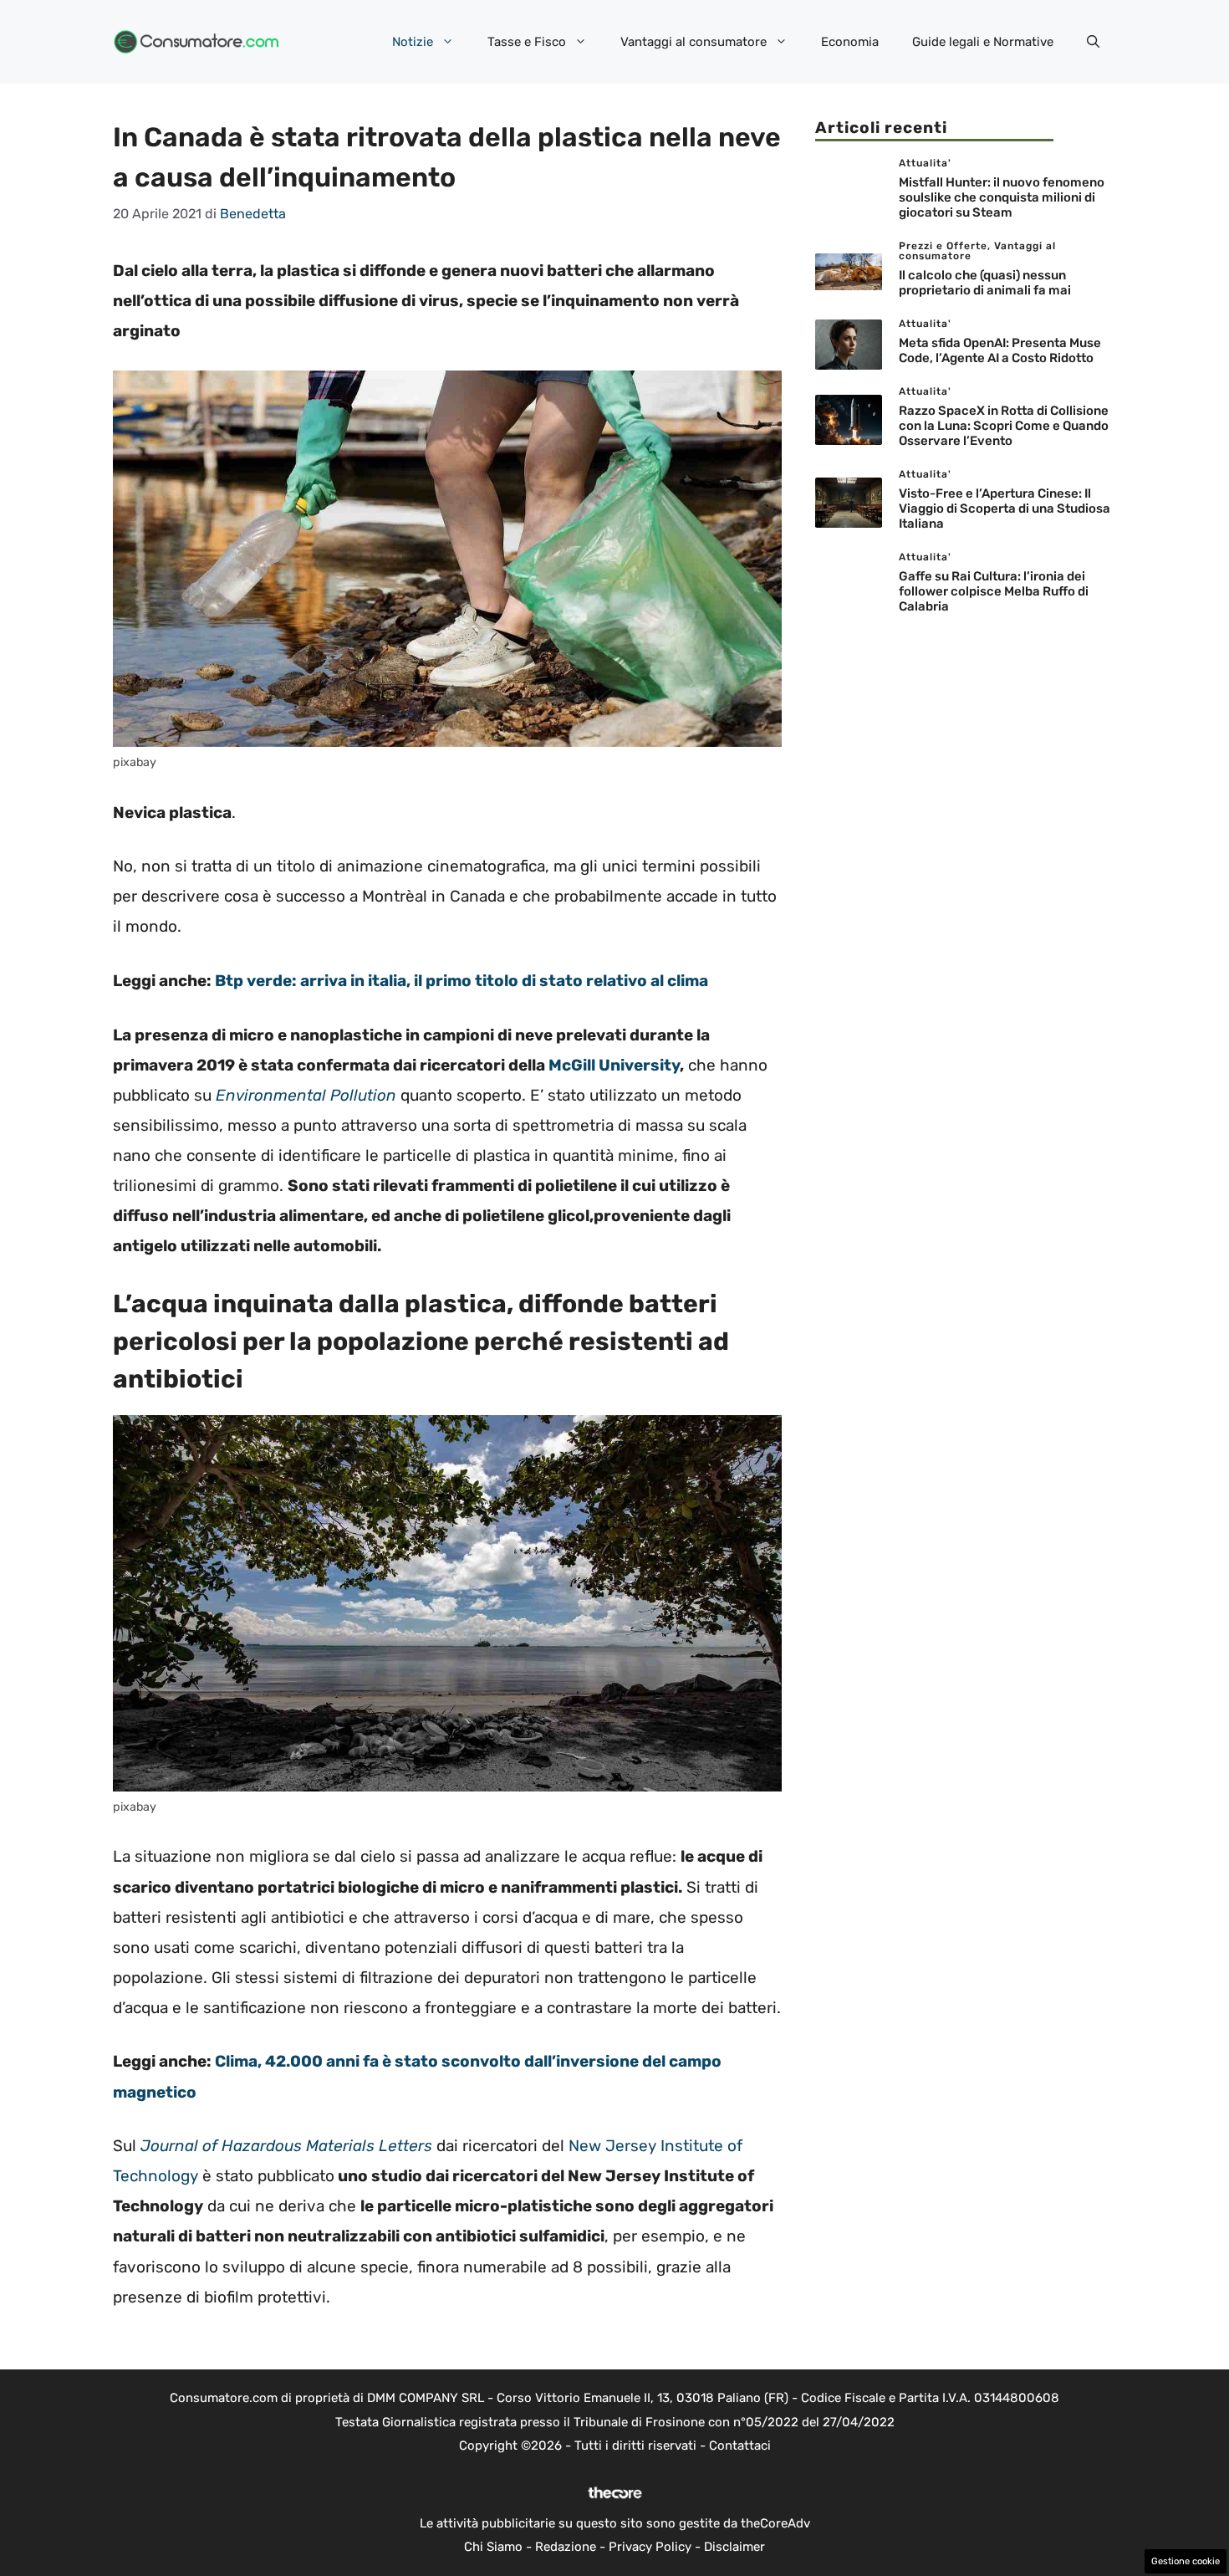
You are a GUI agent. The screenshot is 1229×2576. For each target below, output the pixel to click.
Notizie (413, 42)
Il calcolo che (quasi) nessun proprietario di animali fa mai (985, 284)
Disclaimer (734, 2547)
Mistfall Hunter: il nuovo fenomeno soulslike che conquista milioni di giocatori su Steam (1002, 198)
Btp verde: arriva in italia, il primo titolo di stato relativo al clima (462, 981)
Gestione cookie (1186, 2561)
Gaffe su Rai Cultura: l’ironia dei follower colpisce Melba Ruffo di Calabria (994, 592)
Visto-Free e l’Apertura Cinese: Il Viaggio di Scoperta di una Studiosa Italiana (1005, 509)
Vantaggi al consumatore (694, 42)
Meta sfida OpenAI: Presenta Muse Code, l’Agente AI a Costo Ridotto (1000, 351)
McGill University (614, 1065)
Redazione (566, 2547)
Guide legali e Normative (983, 42)
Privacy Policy (650, 2547)
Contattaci (740, 2446)
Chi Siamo (493, 2547)
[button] (1093, 42)
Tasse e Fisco (527, 42)
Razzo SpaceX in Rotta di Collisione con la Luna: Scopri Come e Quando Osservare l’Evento (1004, 427)
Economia (850, 42)
